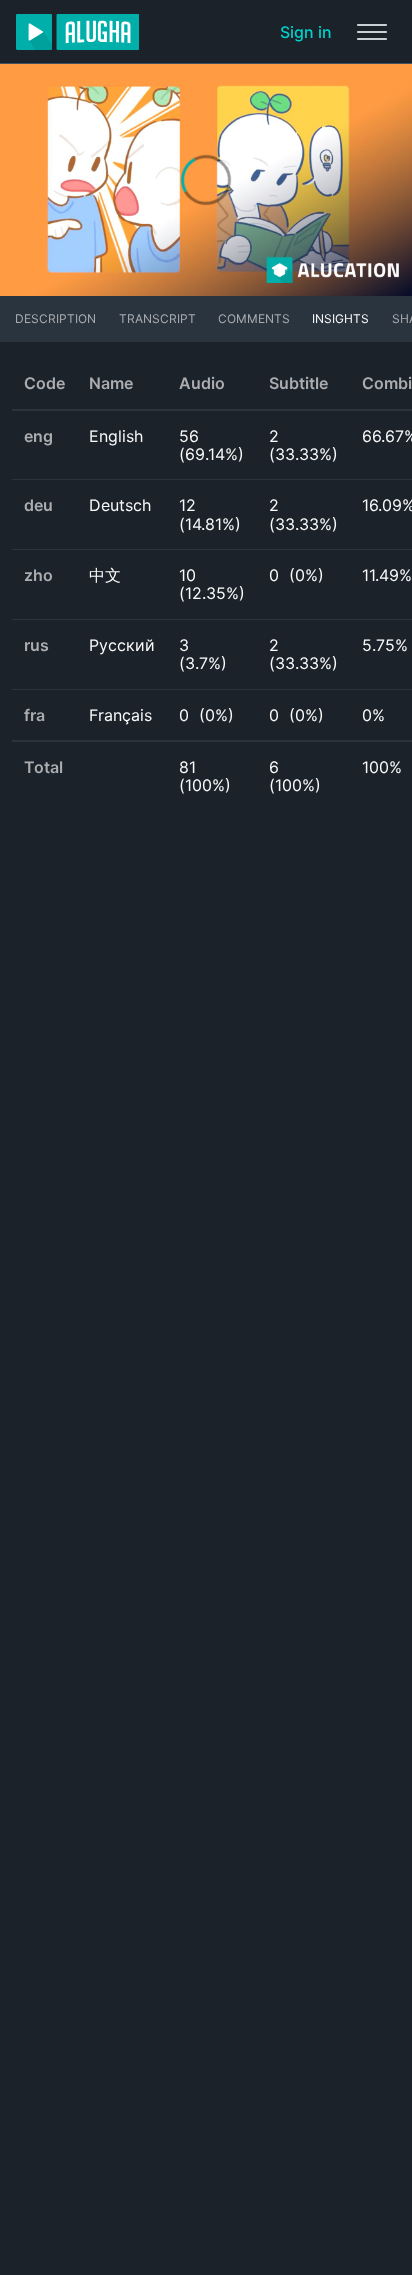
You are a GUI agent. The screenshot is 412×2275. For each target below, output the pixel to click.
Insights (340, 318)
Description (55, 318)
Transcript (157, 318)
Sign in (306, 32)
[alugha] (77, 32)
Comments (254, 318)
